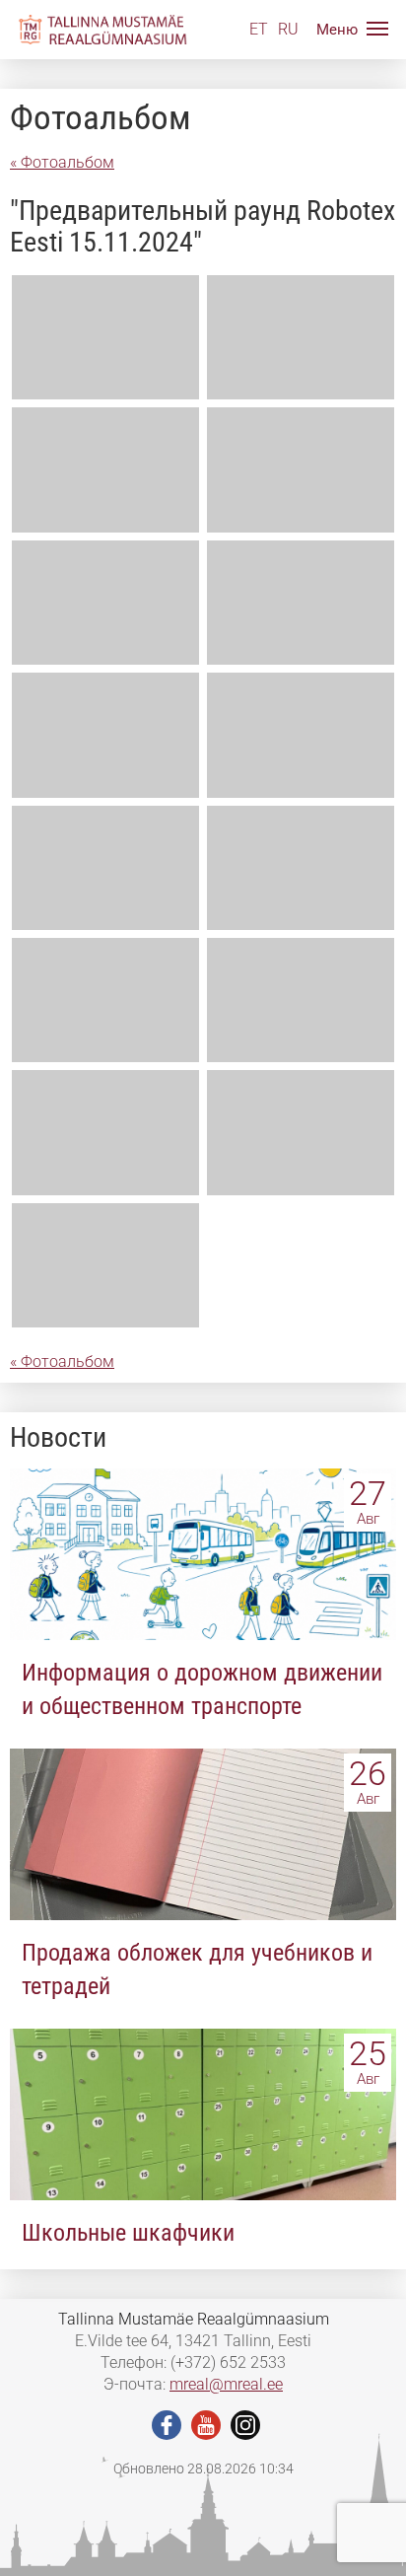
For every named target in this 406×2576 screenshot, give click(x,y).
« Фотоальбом (62, 162)
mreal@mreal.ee (226, 2384)
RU (288, 29)
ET (259, 29)
